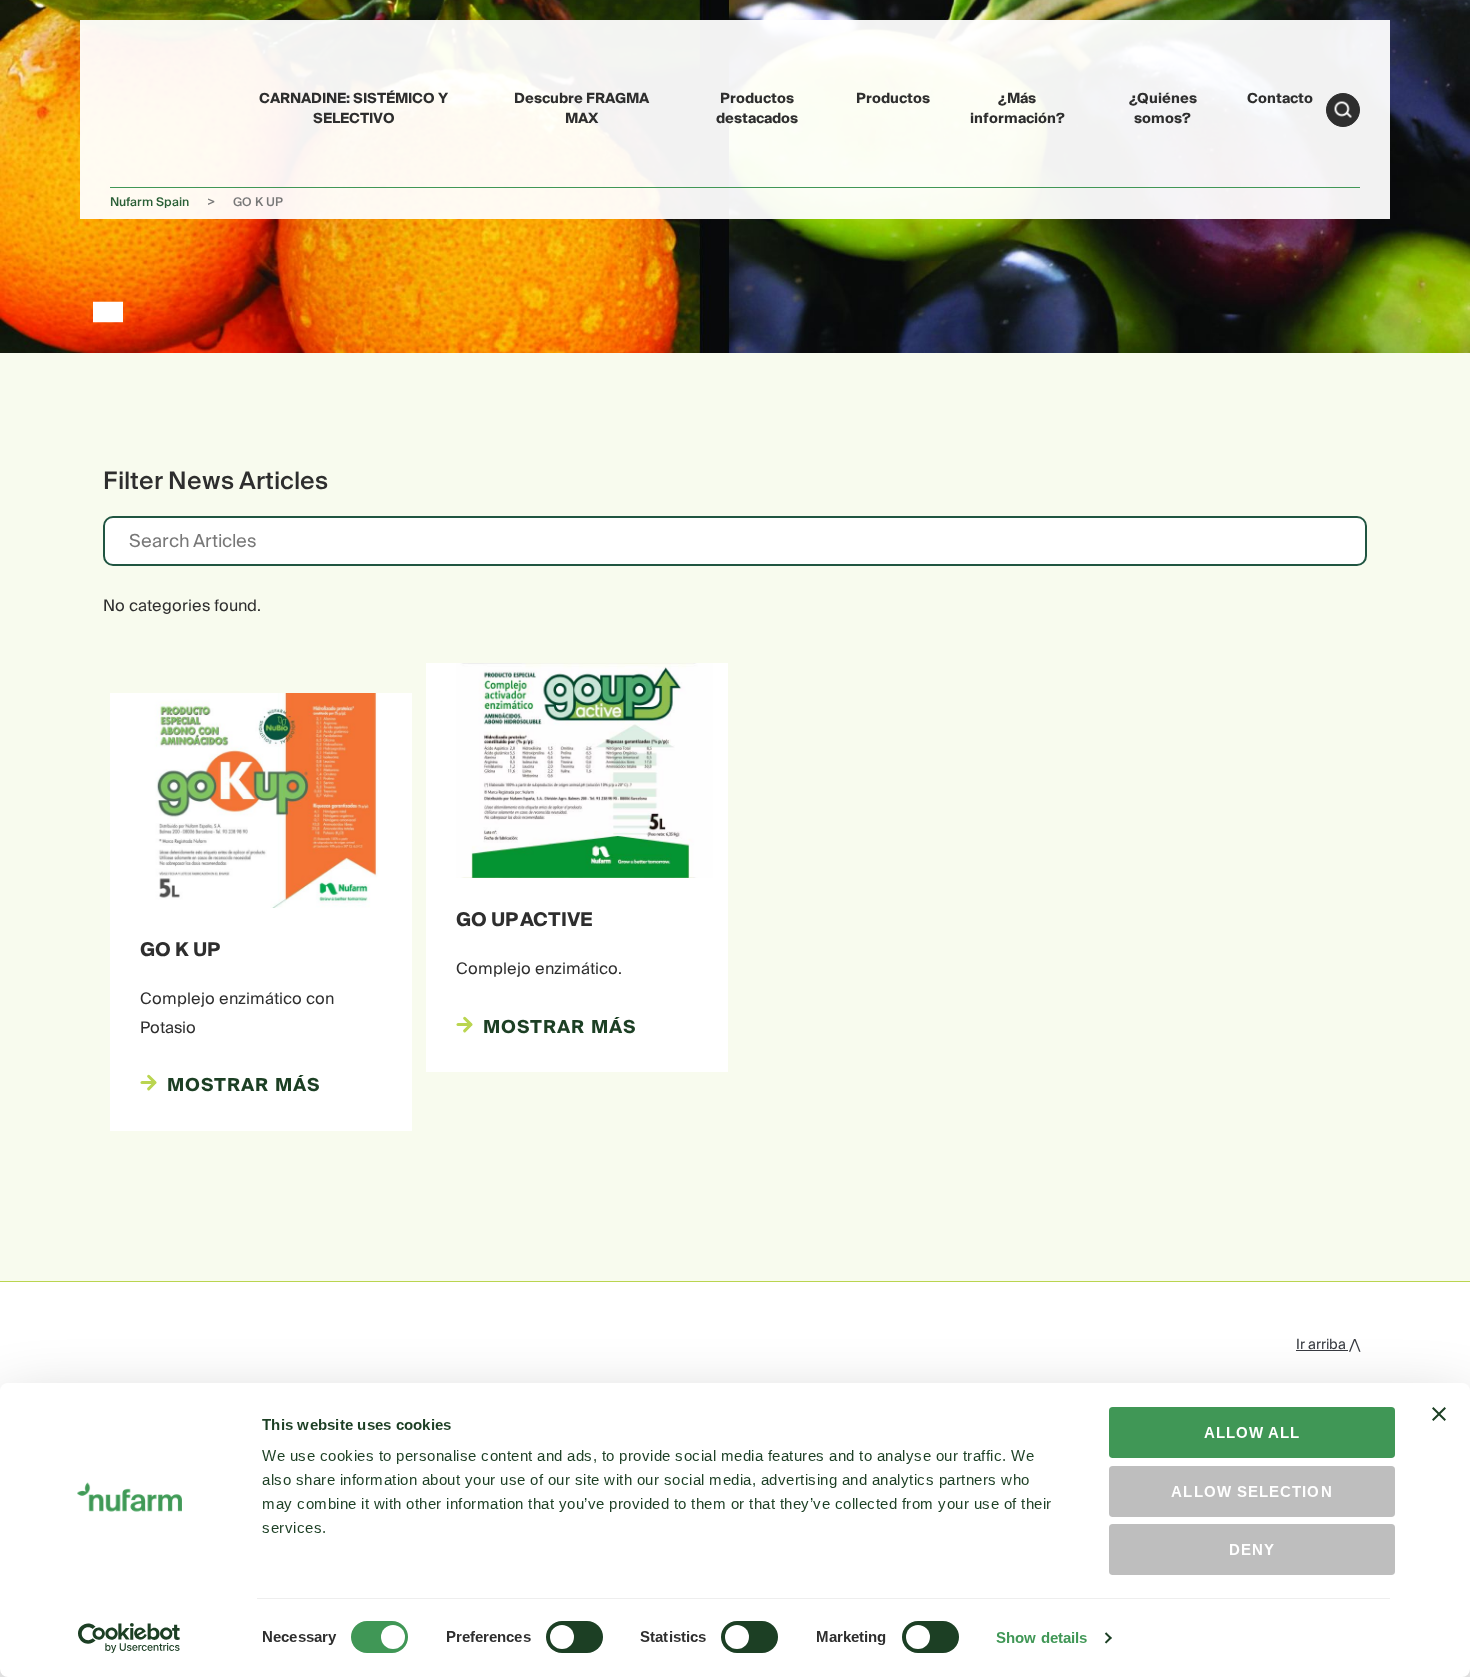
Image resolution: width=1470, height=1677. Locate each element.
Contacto (1280, 99)
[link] (156, 106)
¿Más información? (1017, 108)
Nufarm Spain (149, 202)
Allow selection (1251, 1491)
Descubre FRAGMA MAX (581, 108)
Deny (1252, 1549)
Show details (1041, 1637)
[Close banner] (1439, 1432)
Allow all (1252, 1432)
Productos (893, 99)
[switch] (574, 1637)
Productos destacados (757, 108)
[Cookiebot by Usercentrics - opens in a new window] (129, 1638)
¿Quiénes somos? (1163, 108)
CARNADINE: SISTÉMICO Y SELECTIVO (353, 108)
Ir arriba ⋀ (1328, 1345)
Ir (1343, 110)
